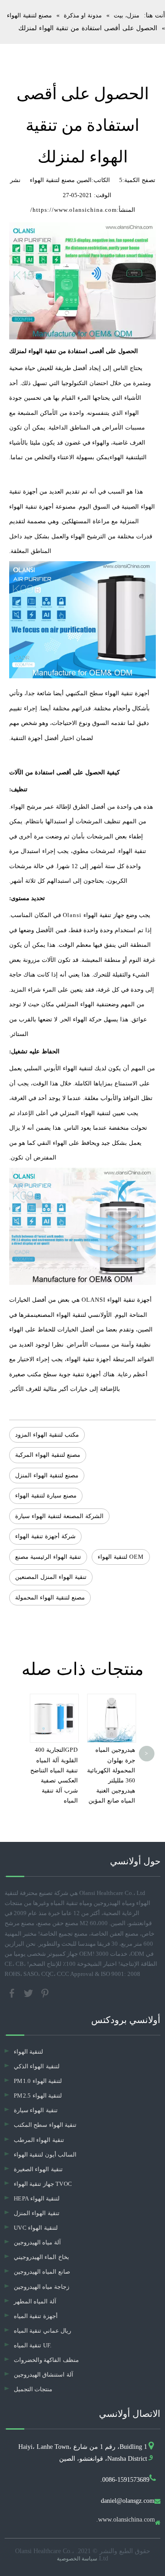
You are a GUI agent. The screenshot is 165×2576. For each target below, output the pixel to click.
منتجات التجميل (33, 2389)
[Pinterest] (45, 1993)
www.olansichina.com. (126, 2520)
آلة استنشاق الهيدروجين (44, 2375)
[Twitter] (29, 1993)
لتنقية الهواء (124, 457)
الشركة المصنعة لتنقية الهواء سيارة (59, 1516)
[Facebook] (13, 1993)
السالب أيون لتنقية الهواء (45, 2155)
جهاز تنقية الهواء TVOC (43, 2184)
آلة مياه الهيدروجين (37, 2242)
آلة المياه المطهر (35, 2301)
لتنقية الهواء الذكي (37, 2066)
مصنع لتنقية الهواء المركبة (48, 1455)
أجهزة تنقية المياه (36, 2316)
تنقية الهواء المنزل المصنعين (51, 1577)
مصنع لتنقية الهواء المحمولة (50, 1597)
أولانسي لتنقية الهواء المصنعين (71, 1315)
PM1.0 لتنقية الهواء (38, 2081)
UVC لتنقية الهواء (36, 2228)
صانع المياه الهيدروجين (42, 2272)
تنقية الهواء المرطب (39, 2140)
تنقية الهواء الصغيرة (38, 2169)
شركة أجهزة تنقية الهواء (45, 1536)
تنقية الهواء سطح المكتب (45, 2125)
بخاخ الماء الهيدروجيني (41, 2257)
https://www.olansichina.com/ (74, 210)
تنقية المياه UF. (33, 2345)
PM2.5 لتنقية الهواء (38, 2096)
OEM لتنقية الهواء (121, 1557)
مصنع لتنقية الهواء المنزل (47, 1475)
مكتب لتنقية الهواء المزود (47, 1435)
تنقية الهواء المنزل (86, 1004)
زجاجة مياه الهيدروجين (41, 2287)
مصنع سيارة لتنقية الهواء (46, 1495)
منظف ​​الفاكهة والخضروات (46, 2360)
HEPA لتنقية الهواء (37, 2198)
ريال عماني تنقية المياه (42, 2331)
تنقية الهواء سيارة (36, 2110)
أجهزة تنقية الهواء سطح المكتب (111, 693)
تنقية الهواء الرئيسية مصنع (48, 1557)
